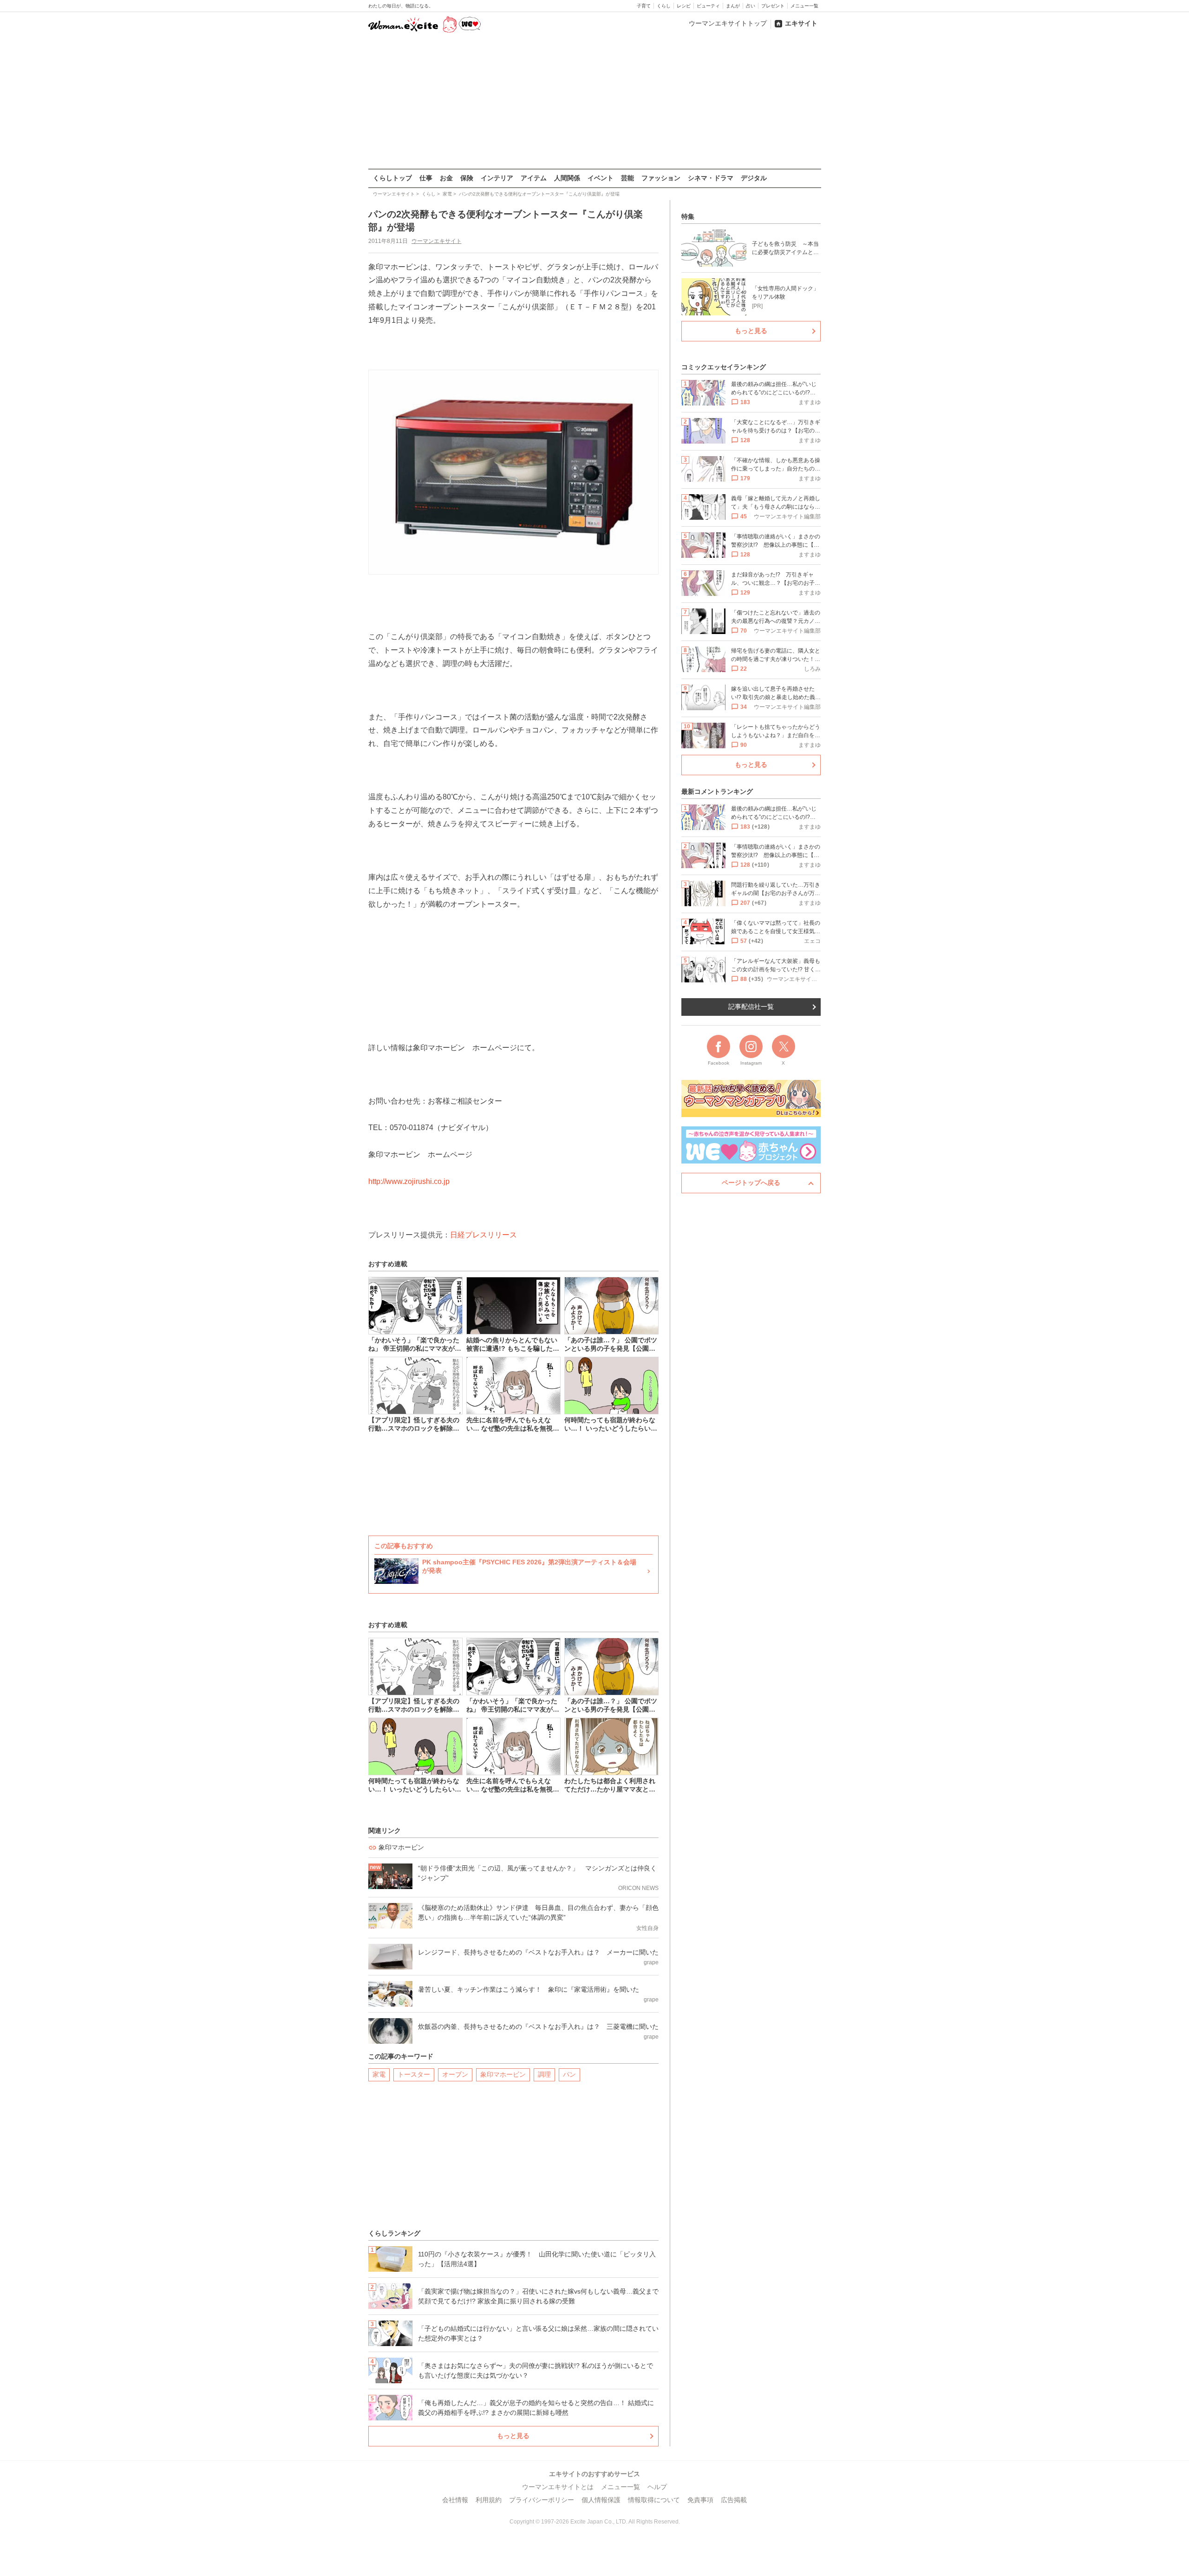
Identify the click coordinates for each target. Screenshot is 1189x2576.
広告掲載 (734, 2500)
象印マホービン (503, 2074)
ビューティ (708, 6)
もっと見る (513, 2436)
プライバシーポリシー (542, 2500)
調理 (544, 2074)
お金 (446, 178)
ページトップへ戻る (751, 1183)
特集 (688, 216)
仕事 (426, 178)
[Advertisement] (594, 102)
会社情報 (455, 2500)
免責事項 (700, 2500)
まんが (733, 6)
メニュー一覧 (804, 6)
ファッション (661, 178)
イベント (601, 178)
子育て (644, 6)
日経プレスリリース (483, 1235)
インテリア (497, 178)
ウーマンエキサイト (437, 241)
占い (751, 6)
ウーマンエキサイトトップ (728, 23)
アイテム (534, 178)
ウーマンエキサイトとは (558, 2487)
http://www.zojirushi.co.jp (409, 1181)
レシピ (684, 6)
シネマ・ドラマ (711, 178)
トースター (414, 2074)
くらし (664, 6)
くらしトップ (392, 178)
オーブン (455, 2074)
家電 (379, 2074)
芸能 (627, 178)
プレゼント (773, 6)
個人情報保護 (601, 2500)
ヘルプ (657, 2487)
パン (569, 2074)
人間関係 (567, 178)
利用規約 (489, 2500)
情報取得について (654, 2500)
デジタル (754, 178)
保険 (467, 178)
